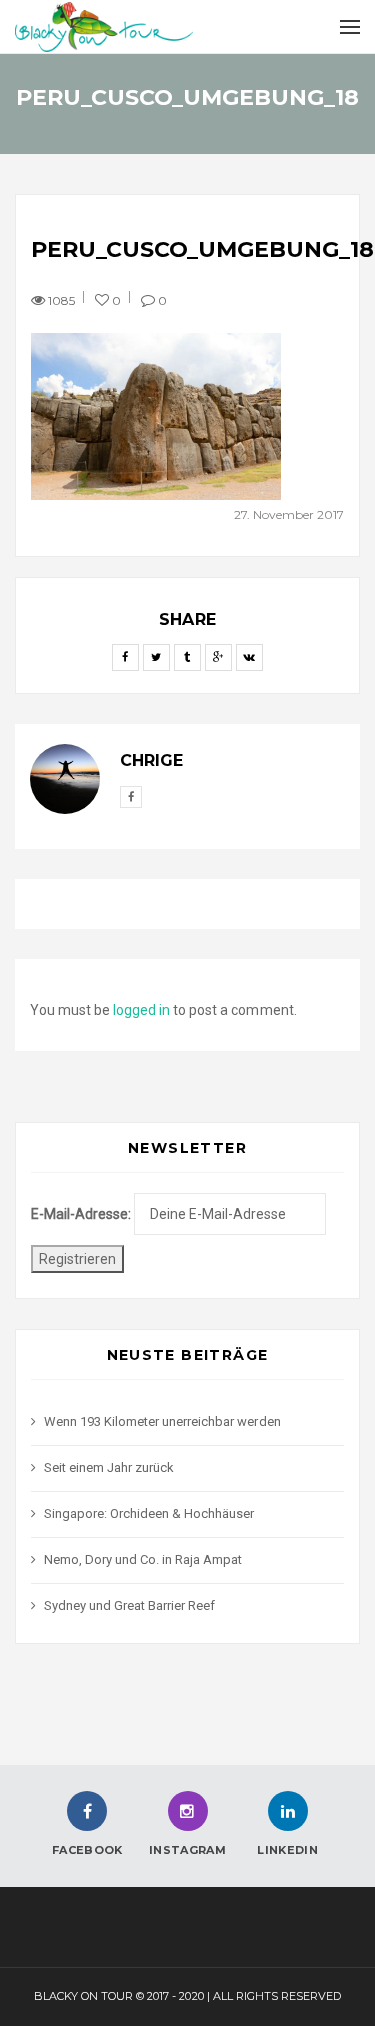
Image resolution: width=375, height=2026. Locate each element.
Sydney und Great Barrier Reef (129, 1605)
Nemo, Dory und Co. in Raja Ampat (143, 1559)
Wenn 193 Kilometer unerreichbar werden (162, 1421)
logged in (141, 1010)
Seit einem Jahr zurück (109, 1467)
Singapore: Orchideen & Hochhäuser (149, 1513)
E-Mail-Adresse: (81, 1214)
